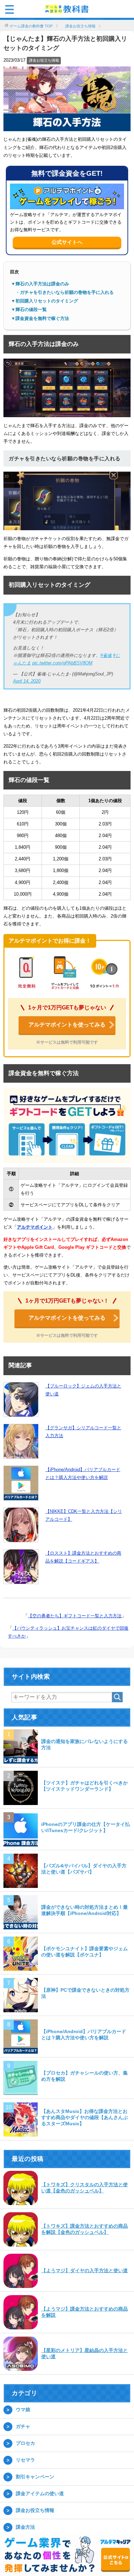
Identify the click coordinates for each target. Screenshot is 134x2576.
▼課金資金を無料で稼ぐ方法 (40, 318)
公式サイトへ (67, 242)
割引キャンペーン (35, 2477)
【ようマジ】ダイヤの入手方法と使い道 (85, 2270)
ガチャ (23, 2426)
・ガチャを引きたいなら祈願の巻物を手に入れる (62, 292)
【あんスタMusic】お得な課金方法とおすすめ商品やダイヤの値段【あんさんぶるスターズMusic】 (85, 2117)
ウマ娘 (23, 2410)
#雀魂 (106, 655)
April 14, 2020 (27, 681)
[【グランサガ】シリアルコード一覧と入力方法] (21, 1441)
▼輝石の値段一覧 (29, 309)
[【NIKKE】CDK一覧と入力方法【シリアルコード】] (21, 1525)
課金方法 (25, 2527)
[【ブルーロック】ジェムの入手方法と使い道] (21, 1399)
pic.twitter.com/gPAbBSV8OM (62, 663)
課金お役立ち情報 (44, 60)
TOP (31, 26)
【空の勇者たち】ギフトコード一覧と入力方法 (75, 1616)
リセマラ (25, 2460)
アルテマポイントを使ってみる (67, 1025)
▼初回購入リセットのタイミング (44, 301)
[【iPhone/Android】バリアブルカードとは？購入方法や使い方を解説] (21, 1483)
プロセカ (25, 2443)
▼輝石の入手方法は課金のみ (40, 284)
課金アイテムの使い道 (40, 2493)
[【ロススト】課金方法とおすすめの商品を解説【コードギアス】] (21, 1567)
